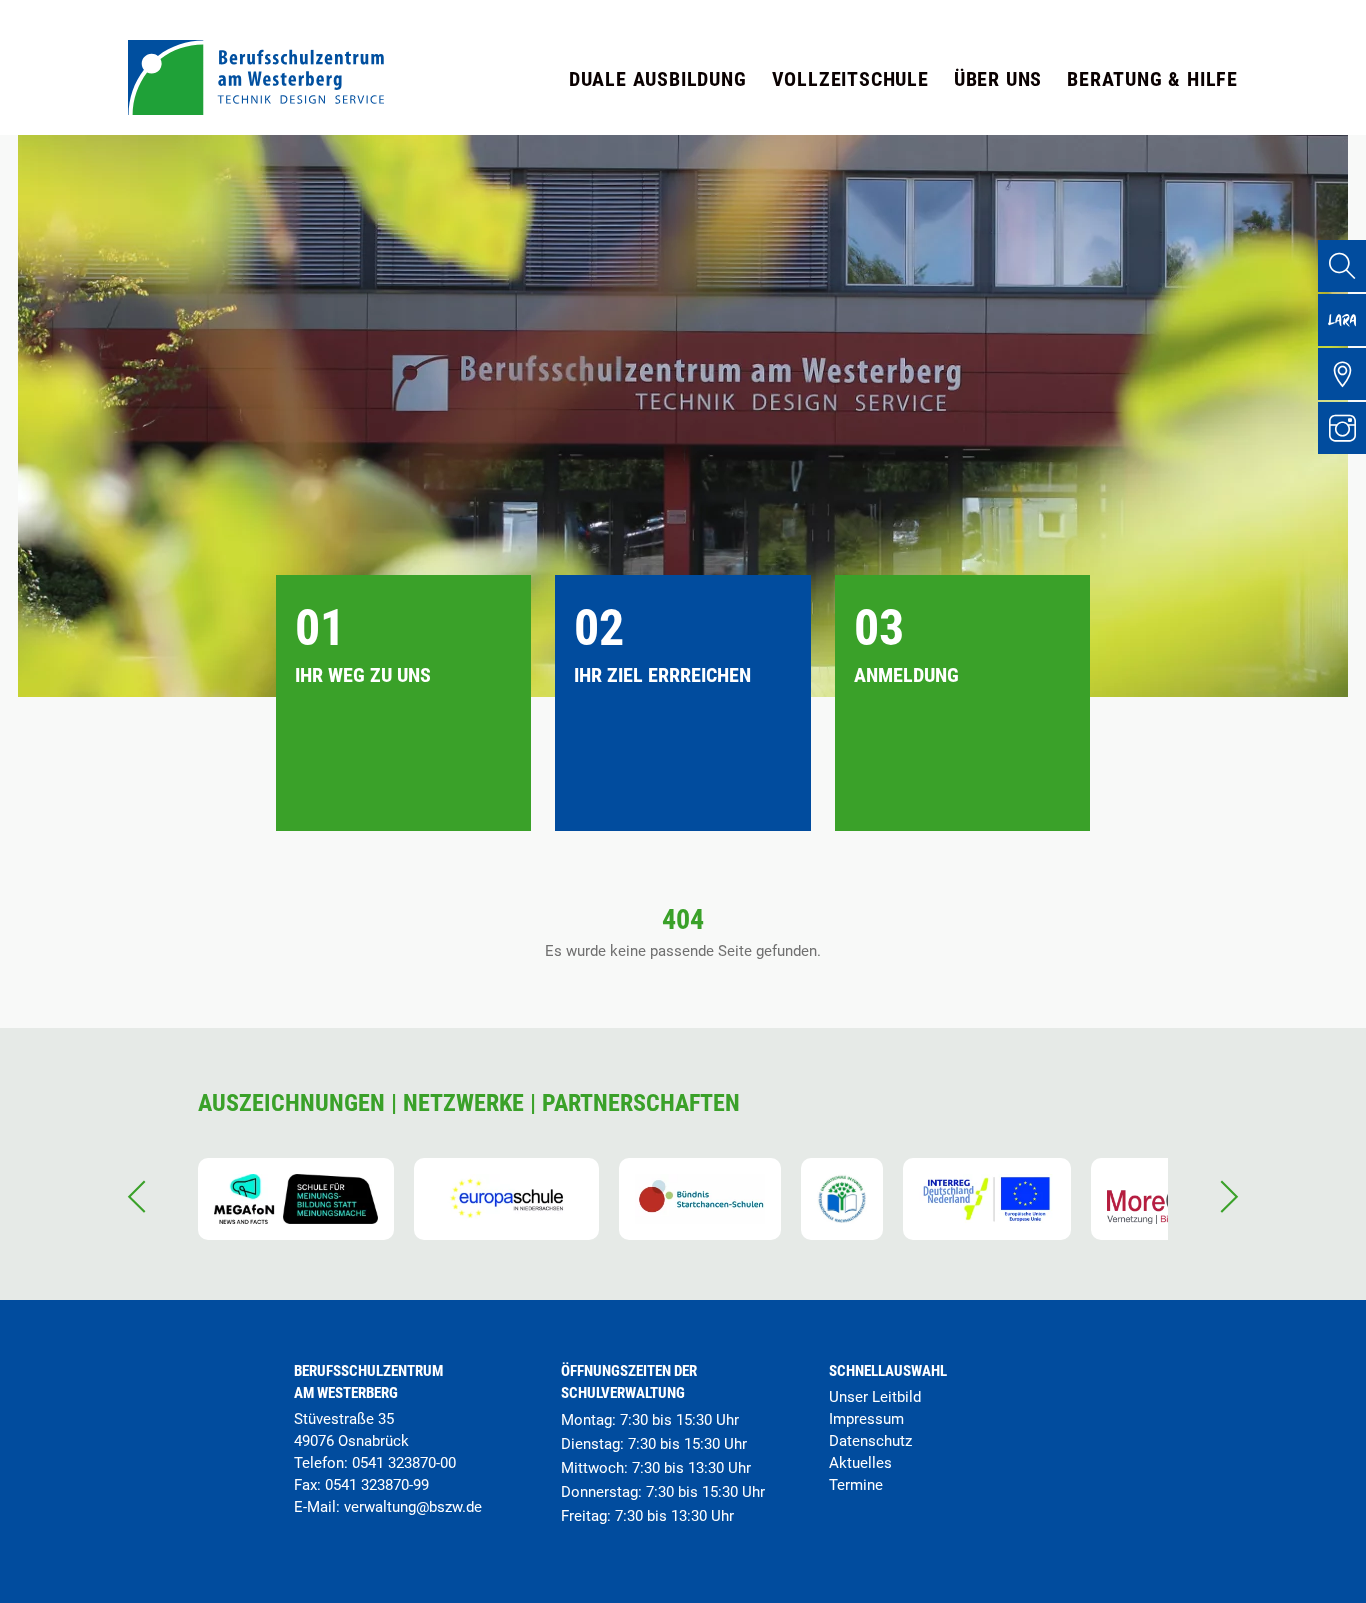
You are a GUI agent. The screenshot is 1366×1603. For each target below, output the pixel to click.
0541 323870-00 (404, 1463)
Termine (856, 1485)
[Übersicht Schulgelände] (1342, 374)
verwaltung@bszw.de (413, 1507)
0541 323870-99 (377, 1485)
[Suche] (1342, 266)
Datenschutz (870, 1441)
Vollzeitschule (850, 79)
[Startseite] (256, 109)
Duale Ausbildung (658, 79)
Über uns (998, 79)
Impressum (866, 1419)
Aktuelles (860, 1463)
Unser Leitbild (875, 1397)
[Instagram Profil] (1342, 428)
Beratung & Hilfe (1152, 79)
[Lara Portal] (1342, 320)
